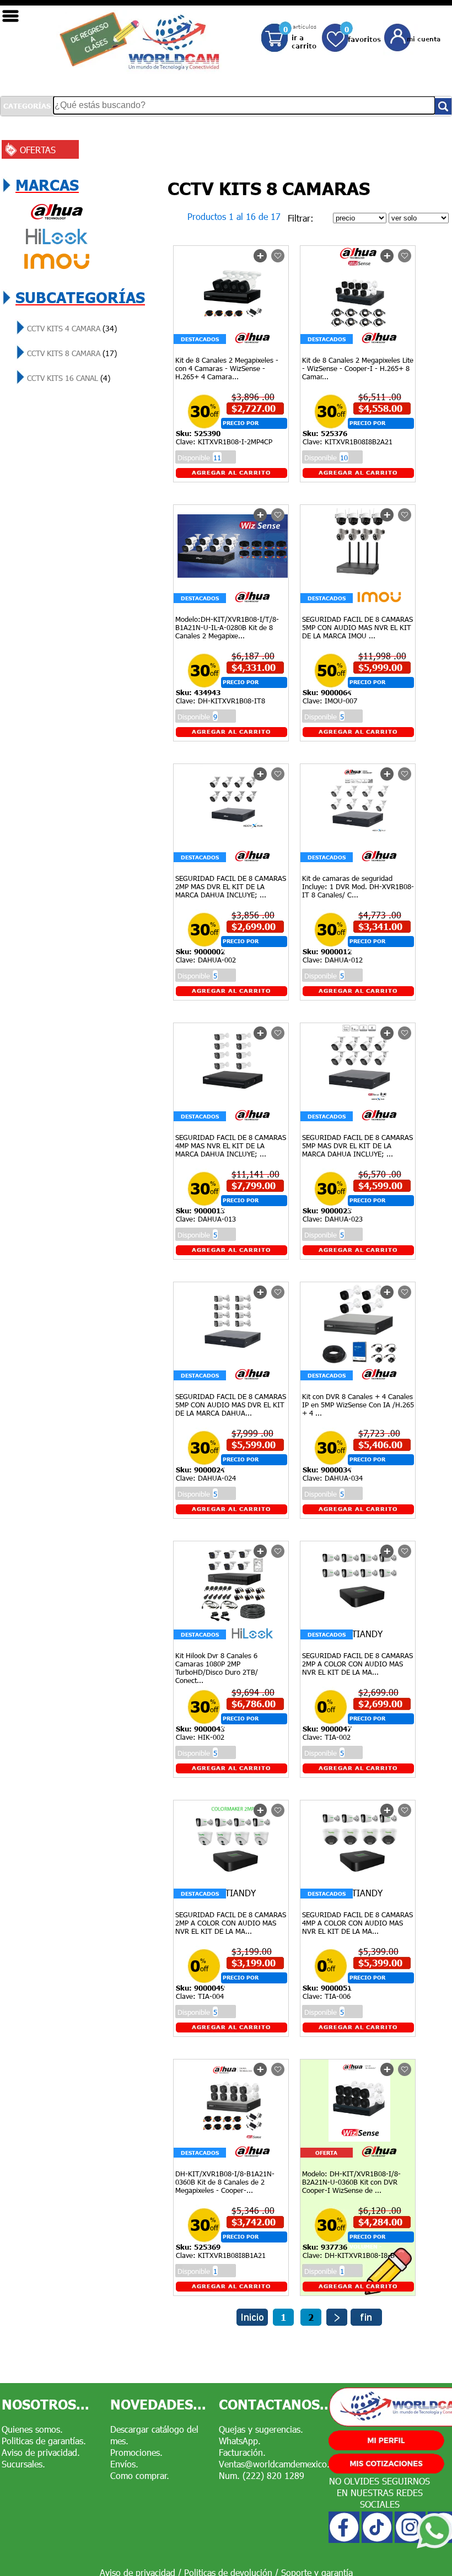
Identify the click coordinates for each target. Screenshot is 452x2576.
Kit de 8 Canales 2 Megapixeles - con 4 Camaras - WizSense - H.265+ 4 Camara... (227, 368)
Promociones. (136, 2452)
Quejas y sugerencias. (261, 2429)
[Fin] (366, 2322)
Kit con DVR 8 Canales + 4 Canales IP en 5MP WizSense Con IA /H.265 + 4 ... (358, 1405)
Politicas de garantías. (44, 2441)
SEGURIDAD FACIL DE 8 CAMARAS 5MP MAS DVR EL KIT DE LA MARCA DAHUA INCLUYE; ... (357, 1146)
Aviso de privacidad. (41, 2452)
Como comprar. (140, 2475)
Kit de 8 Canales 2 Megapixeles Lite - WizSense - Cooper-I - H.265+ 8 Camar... (358, 368)
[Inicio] (252, 2322)
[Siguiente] (337, 2322)
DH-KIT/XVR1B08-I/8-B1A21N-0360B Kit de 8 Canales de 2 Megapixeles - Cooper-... (225, 2182)
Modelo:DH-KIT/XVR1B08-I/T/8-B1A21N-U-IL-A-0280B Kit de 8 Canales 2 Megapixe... (227, 627)
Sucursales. (23, 2464)
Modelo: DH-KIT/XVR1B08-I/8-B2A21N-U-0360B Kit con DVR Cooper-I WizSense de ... (351, 2182)
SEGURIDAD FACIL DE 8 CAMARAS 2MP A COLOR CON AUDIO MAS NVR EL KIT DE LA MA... (357, 1664)
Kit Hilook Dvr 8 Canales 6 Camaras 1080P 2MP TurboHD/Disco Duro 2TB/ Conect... (217, 1668)
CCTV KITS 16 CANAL (68, 378)
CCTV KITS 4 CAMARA (71, 328)
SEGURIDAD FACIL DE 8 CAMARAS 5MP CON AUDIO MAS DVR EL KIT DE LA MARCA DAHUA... (231, 1405)
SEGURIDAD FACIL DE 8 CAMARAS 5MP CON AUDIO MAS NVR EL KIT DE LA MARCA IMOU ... (357, 627)
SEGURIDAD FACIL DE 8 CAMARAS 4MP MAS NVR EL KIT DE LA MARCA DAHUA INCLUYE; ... (231, 1146)
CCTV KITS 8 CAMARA (71, 353)
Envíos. (124, 2464)
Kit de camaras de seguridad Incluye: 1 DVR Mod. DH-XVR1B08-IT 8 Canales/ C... (358, 886)
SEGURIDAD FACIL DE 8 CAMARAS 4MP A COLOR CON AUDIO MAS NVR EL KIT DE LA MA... (357, 1923)
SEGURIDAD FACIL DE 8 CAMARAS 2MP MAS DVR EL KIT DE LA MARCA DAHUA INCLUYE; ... (231, 886)
